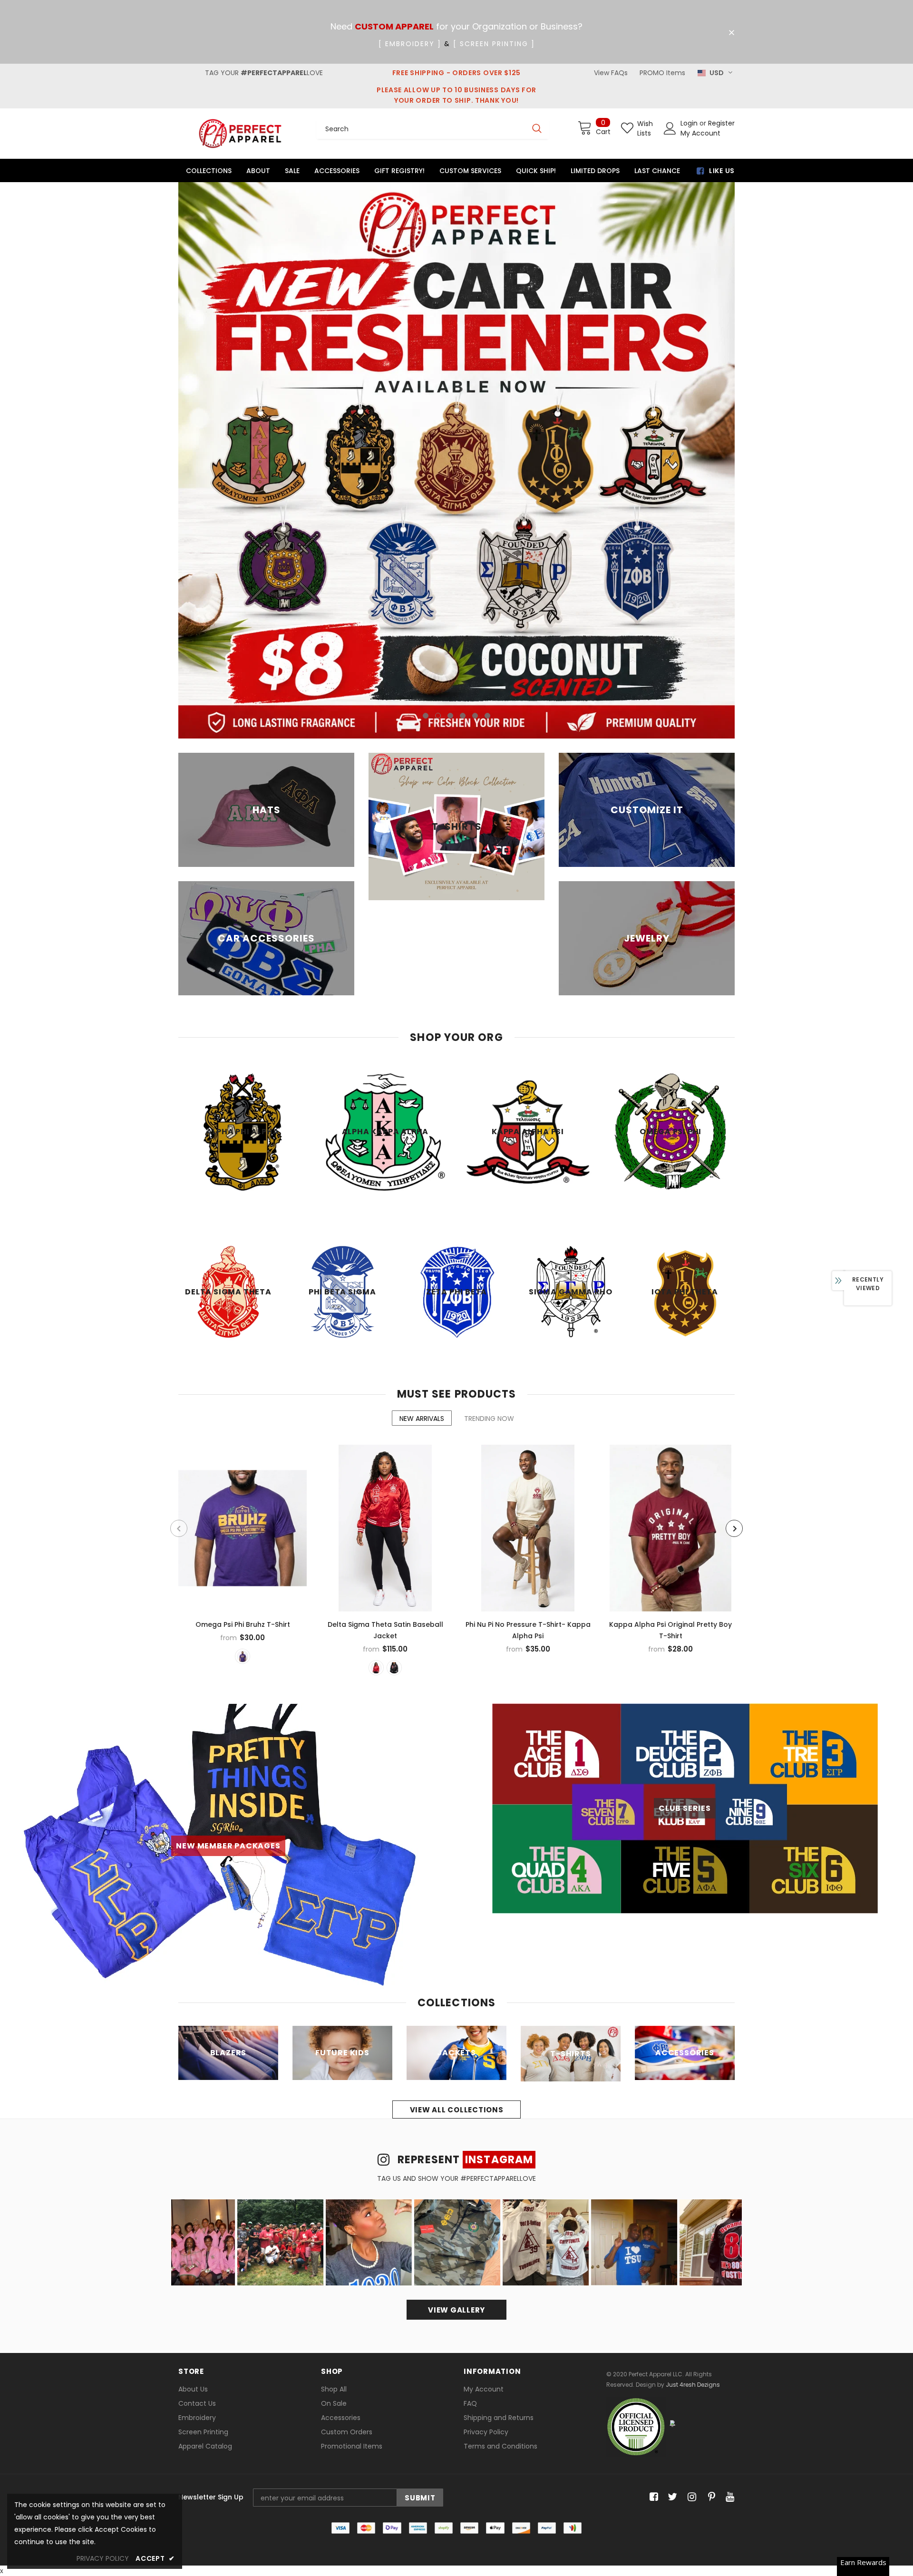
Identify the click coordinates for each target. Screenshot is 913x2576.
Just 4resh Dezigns (693, 2141)
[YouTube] (728, 2254)
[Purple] (243, 1413)
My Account (700, 133)
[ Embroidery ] (410, 44)
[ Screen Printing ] (494, 44)
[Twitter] (671, 2254)
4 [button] (463, 472)
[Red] (376, 1424)
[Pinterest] (709, 2254)
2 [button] (438, 472)
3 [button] (450, 472)
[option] (456, 339)
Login (690, 123)
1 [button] (426, 472)
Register (721, 123)
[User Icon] (670, 128)
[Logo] (240, 133)
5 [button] (475, 472)
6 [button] (487, 472)
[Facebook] (652, 2254)
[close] (731, 33)
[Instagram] (690, 2254)
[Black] (394, 1424)
